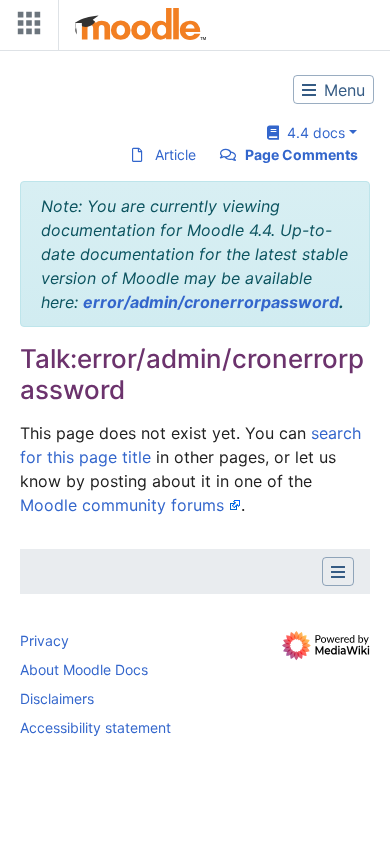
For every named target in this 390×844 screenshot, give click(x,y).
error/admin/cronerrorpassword (211, 302)
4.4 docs (312, 132)
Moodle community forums (122, 505)
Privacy (44, 640)
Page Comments (301, 154)
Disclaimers (57, 698)
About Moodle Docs (84, 669)
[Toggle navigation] (25, 27)
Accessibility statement (95, 727)
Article (175, 154)
